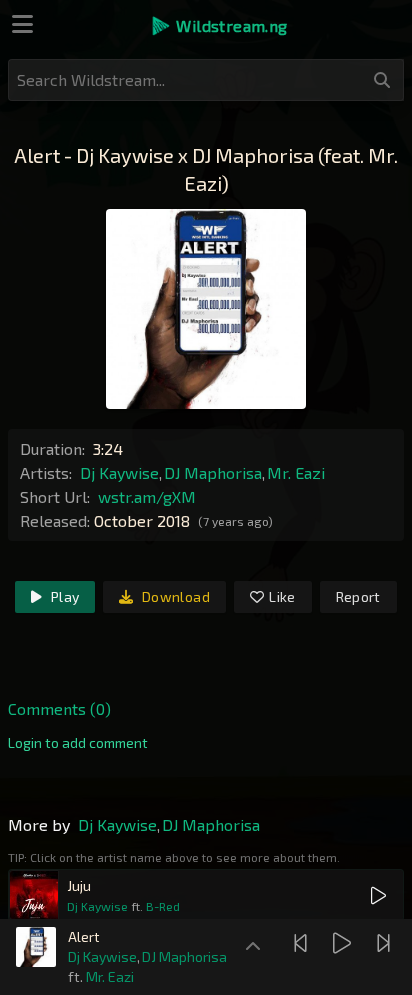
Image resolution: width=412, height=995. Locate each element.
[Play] (344, 943)
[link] (78, 743)
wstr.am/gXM (147, 496)
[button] (218, 26)
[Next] (386, 943)
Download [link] (174, 596)
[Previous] (303, 943)
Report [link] (358, 596)
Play (64, 596)
